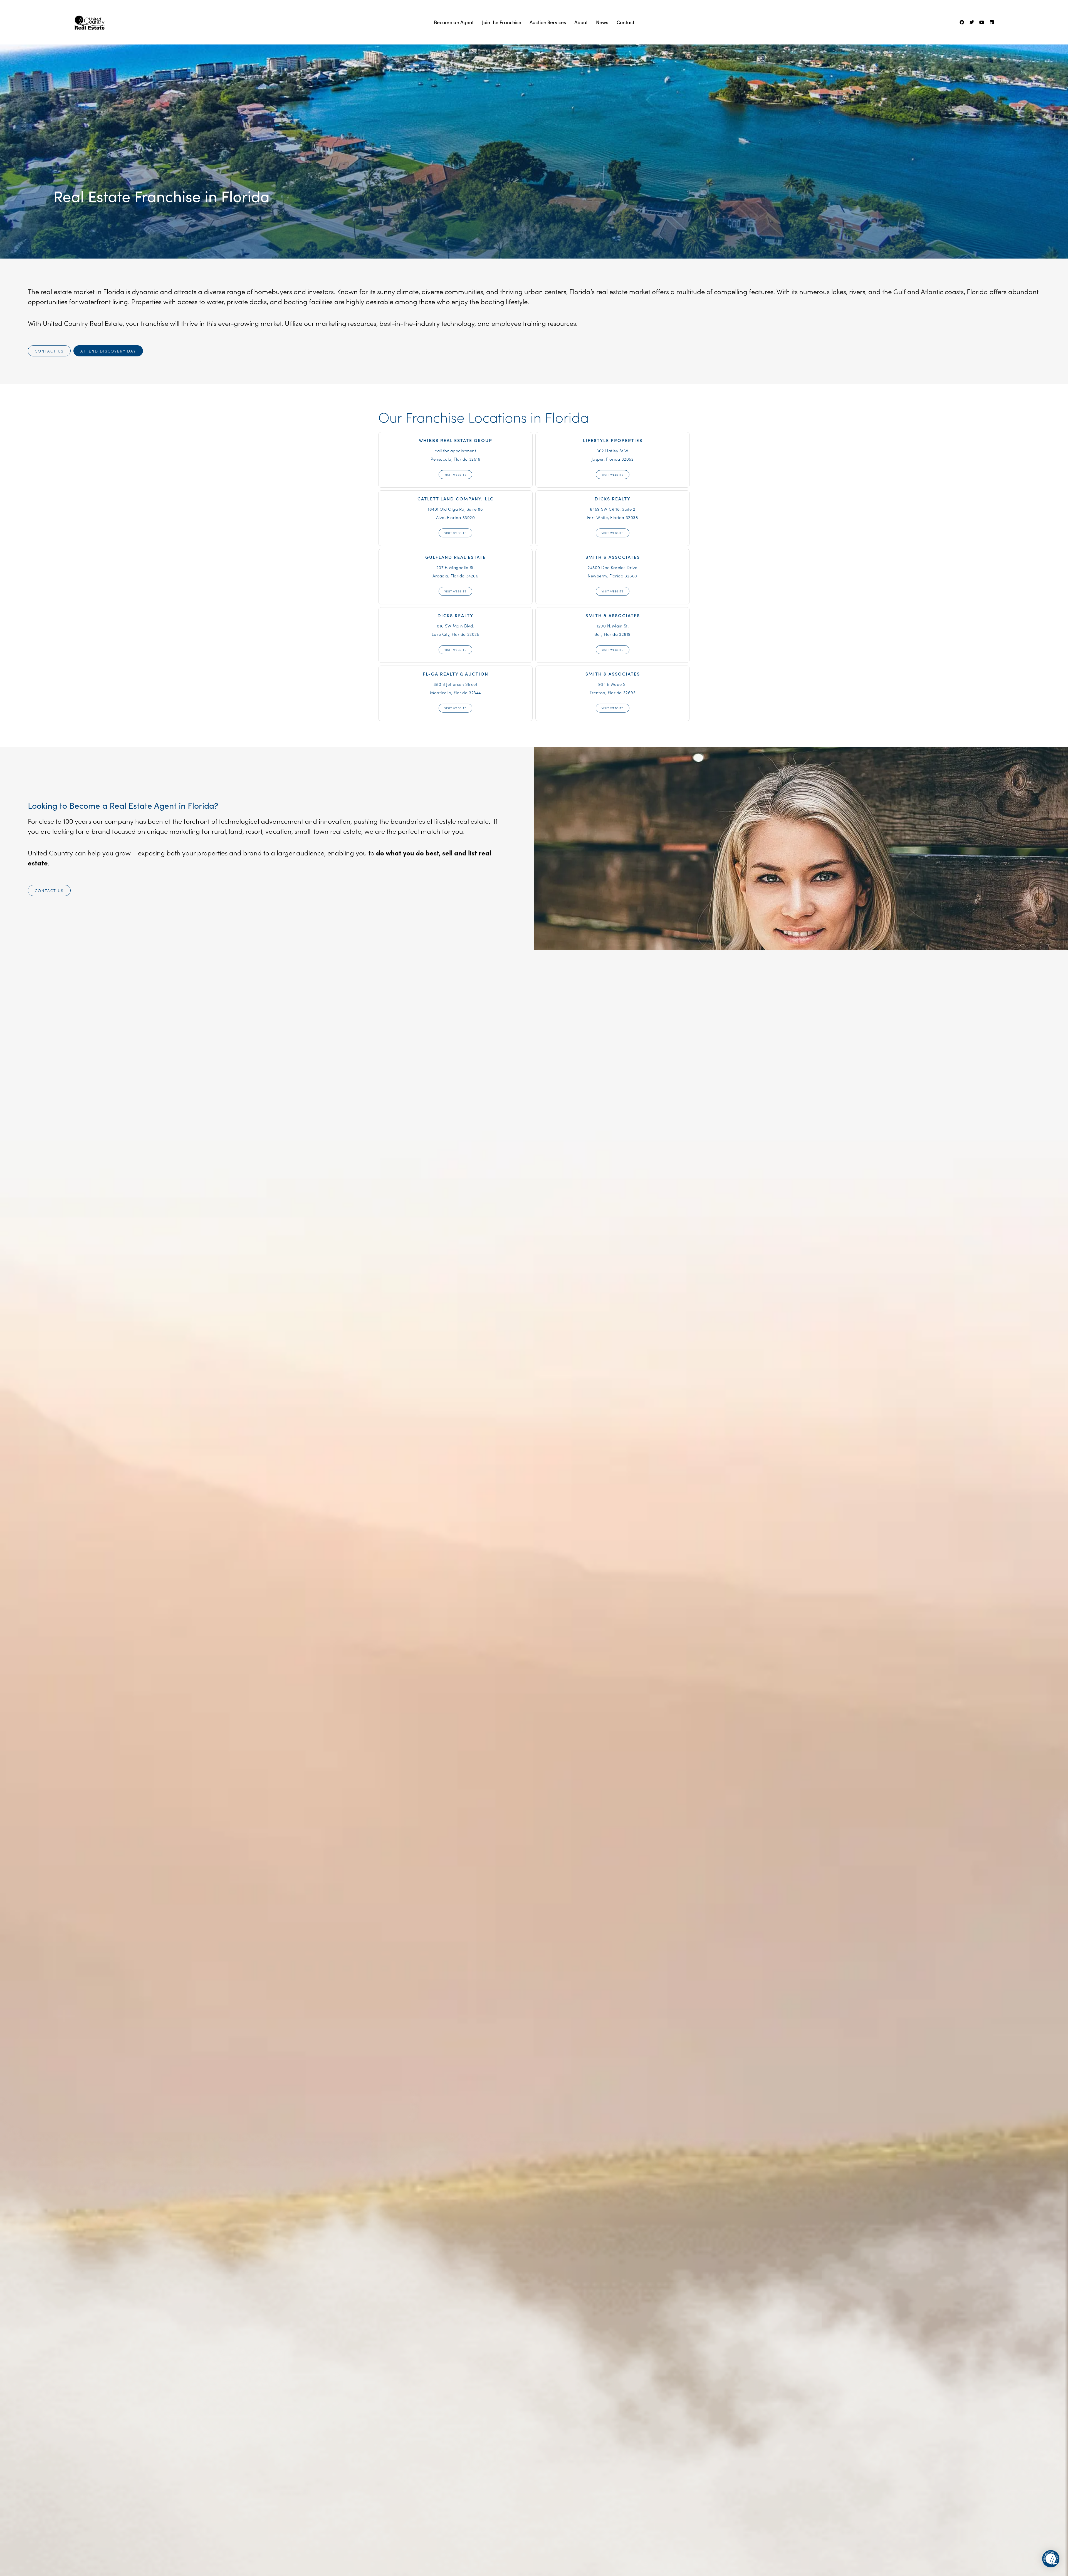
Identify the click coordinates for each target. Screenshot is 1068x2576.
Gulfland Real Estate (456, 557)
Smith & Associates (613, 557)
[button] (1051, 2559)
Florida (245, 196)
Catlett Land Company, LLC (456, 498)
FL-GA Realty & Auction (456, 674)
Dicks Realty (613, 498)
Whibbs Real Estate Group (456, 440)
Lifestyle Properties (613, 440)
